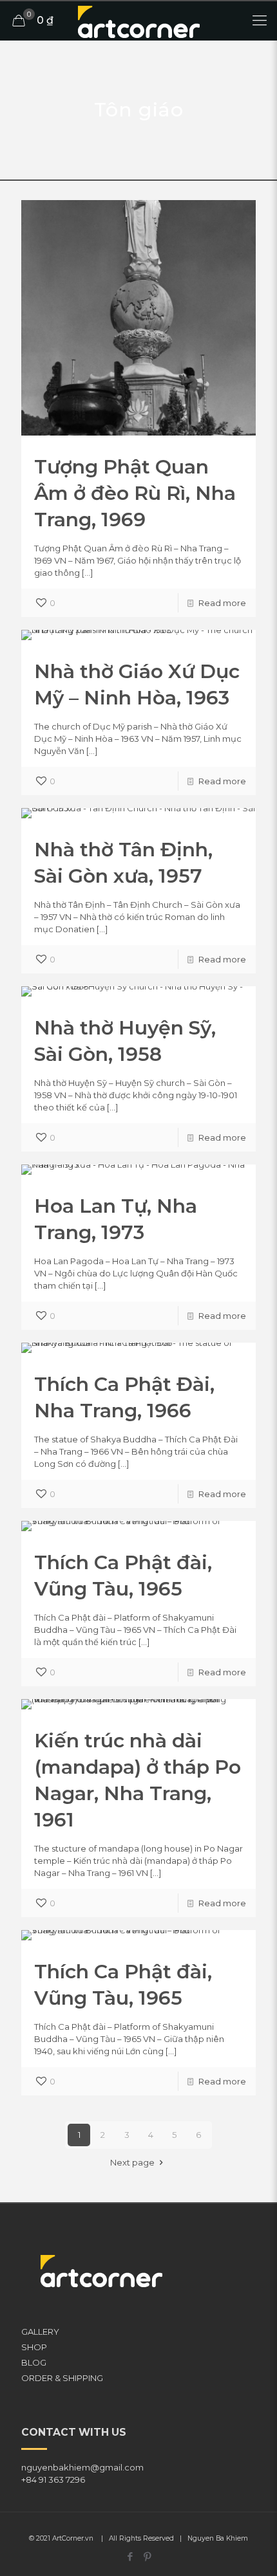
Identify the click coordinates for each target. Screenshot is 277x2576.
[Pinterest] (147, 2556)
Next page (132, 2162)
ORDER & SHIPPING (62, 2378)
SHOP (34, 2347)
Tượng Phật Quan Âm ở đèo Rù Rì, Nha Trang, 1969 (135, 493)
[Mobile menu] (260, 21)
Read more (222, 603)
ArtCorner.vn (73, 2538)
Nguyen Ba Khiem (218, 2538)
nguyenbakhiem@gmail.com (82, 2467)
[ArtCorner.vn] (138, 21)
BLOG (34, 2362)
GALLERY (40, 2332)
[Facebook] (130, 2556)
